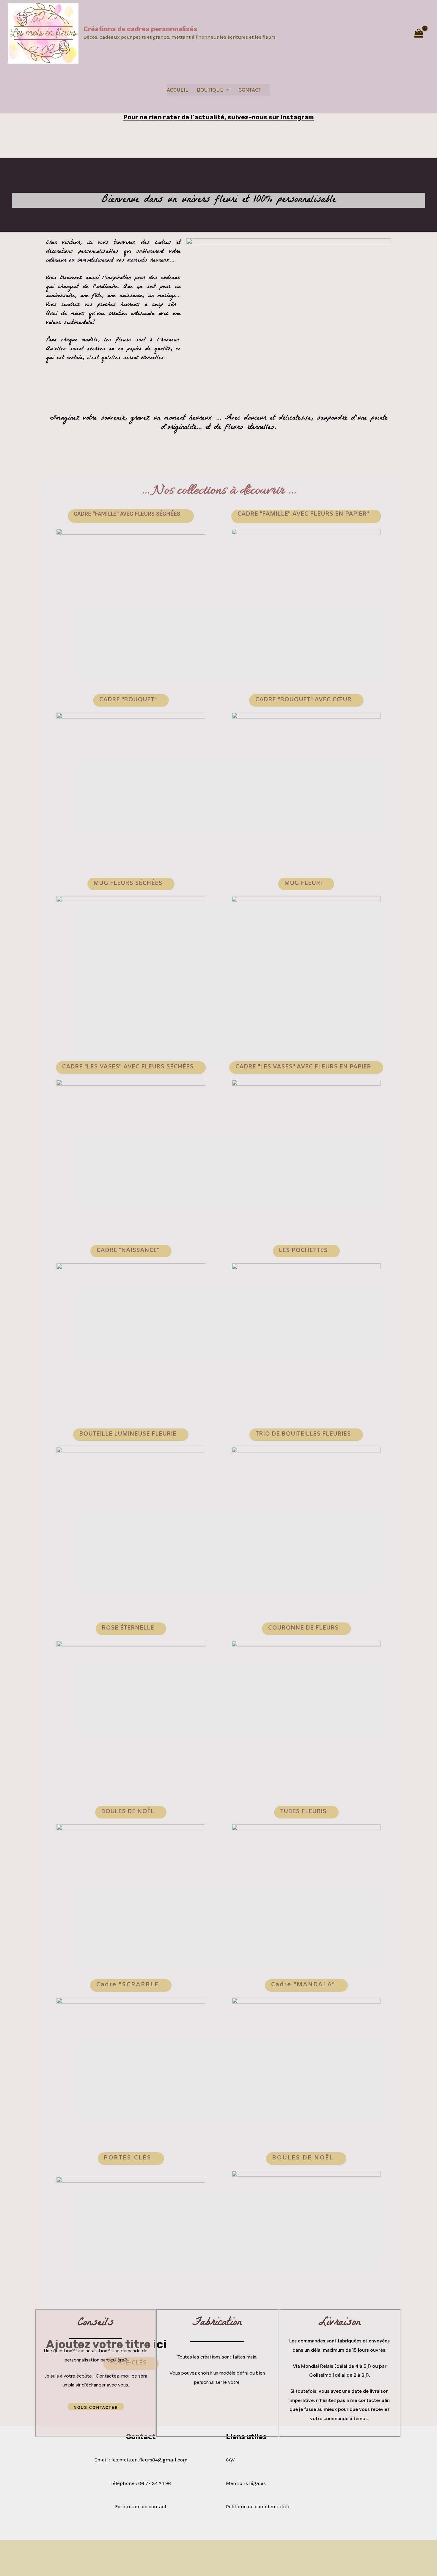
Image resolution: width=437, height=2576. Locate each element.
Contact (250, 90)
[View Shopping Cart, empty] (419, 33)
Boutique (210, 90)
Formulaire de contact (141, 2506)
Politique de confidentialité (257, 2506)
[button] (306, 884)
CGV (230, 2460)
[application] (226, 90)
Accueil (177, 90)
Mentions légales (246, 2483)
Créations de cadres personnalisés (140, 29)
